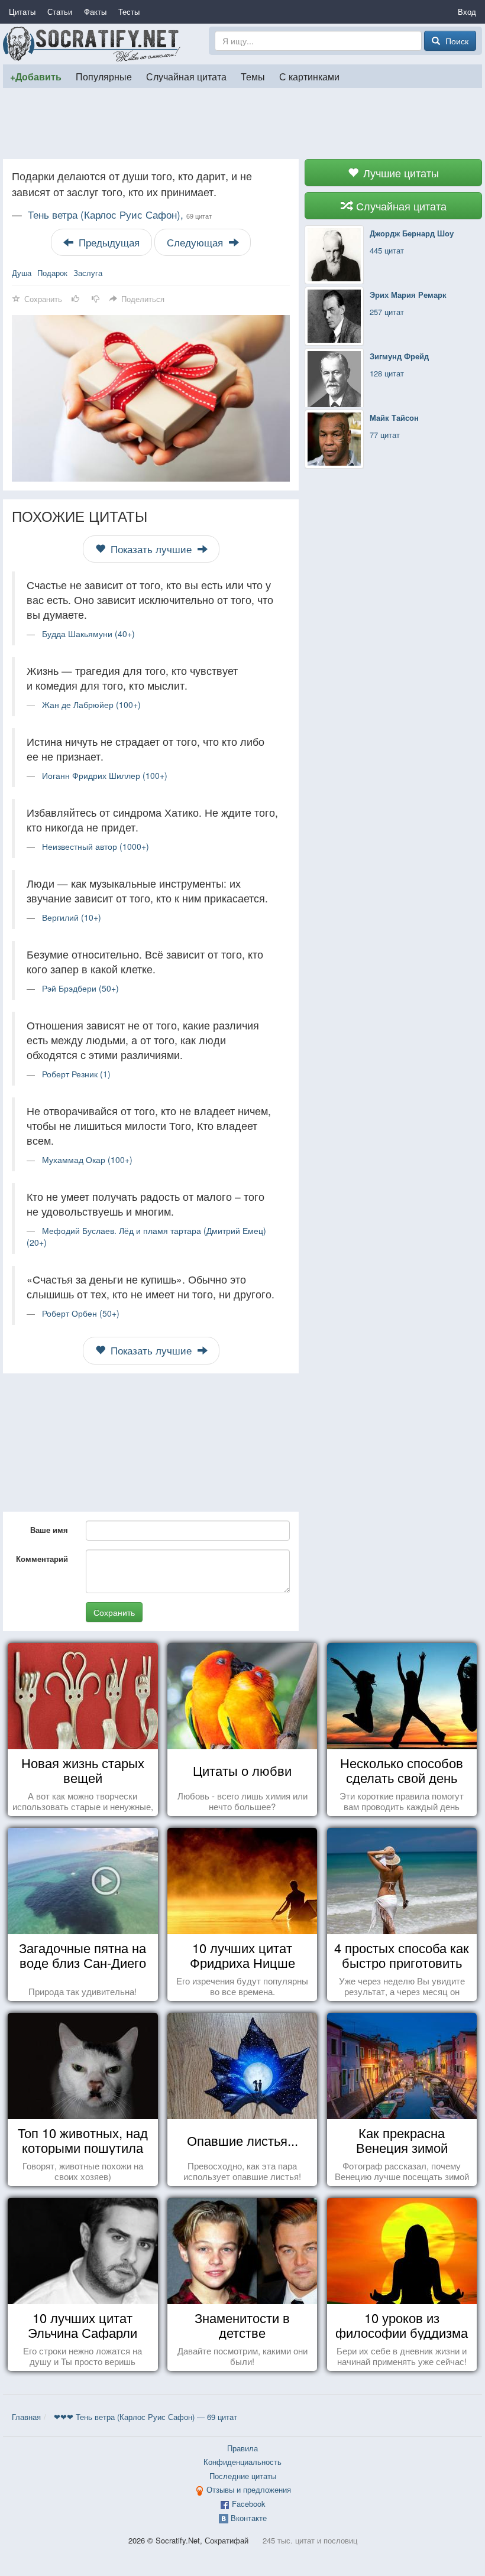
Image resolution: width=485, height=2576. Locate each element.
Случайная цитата (186, 76)
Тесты (129, 12)
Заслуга (88, 273)
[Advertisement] (242, 124)
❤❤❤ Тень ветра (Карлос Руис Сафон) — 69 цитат (145, 2417)
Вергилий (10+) (72, 917)
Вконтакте (249, 2518)
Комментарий (42, 1559)
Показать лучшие (151, 549)
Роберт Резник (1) (76, 1074)
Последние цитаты (243, 2476)
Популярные (104, 76)
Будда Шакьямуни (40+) (88, 634)
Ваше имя (49, 1530)
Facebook (249, 2504)
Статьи (60, 12)
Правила (242, 2448)
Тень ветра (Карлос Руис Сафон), (120, 215)
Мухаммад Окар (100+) (87, 1159)
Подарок (52, 273)
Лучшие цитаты (400, 173)
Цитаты (22, 12)
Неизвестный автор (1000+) (96, 846)
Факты (95, 12)
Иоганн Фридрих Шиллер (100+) (105, 775)
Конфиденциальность (242, 2462)
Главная (26, 2417)
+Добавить (36, 77)
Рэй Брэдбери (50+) (80, 988)
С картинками (309, 76)
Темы (253, 76)
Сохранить (114, 1612)
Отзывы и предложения (249, 2489)
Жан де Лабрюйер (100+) (91, 704)
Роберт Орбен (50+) (81, 1313)
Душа (22, 273)
